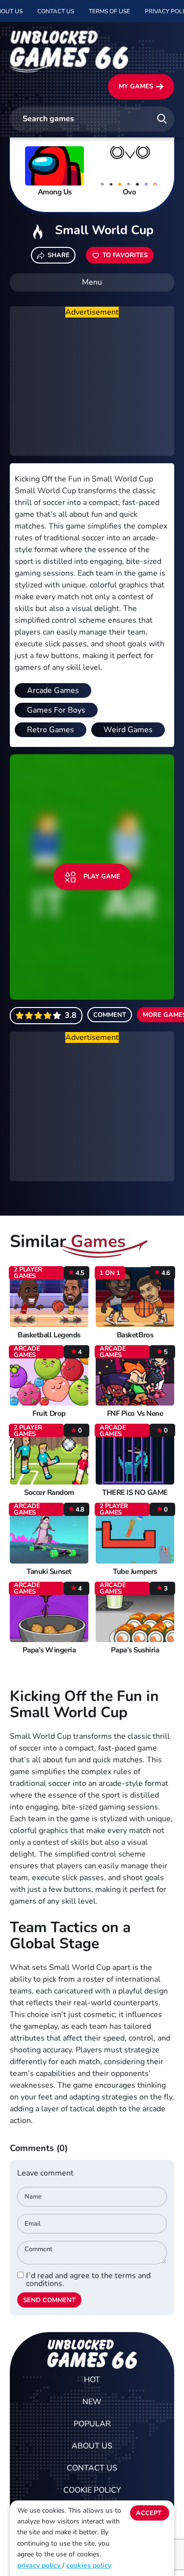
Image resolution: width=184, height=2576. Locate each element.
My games (136, 86)
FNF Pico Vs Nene (135, 1414)
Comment (110, 1015)
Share (59, 255)
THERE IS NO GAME (135, 1493)
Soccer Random (49, 1493)
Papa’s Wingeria (49, 1650)
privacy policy (40, 2565)
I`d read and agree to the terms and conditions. (88, 2280)
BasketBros (135, 1335)
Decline (150, 2533)
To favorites (125, 255)
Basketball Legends (49, 1335)
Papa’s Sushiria (135, 1650)
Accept (149, 2513)
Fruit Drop (49, 1414)
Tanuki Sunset (49, 1572)
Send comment (49, 2300)
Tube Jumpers (135, 1572)
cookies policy (89, 2565)
